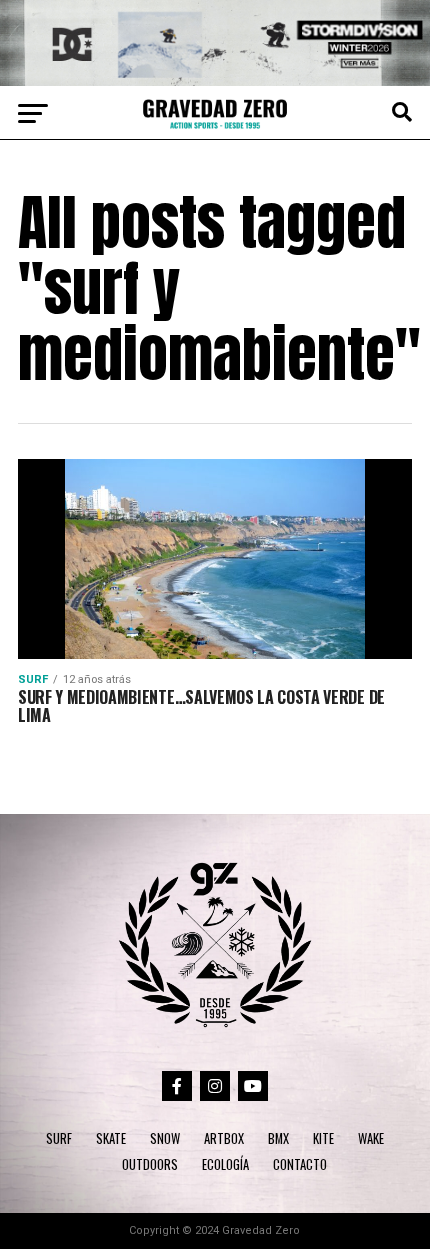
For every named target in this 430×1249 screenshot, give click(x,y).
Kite (323, 1138)
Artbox (224, 1138)
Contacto (300, 1164)
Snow (165, 1138)
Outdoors (150, 1164)
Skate (111, 1138)
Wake (371, 1138)
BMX (278, 1138)
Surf (59, 1138)
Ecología (225, 1164)
